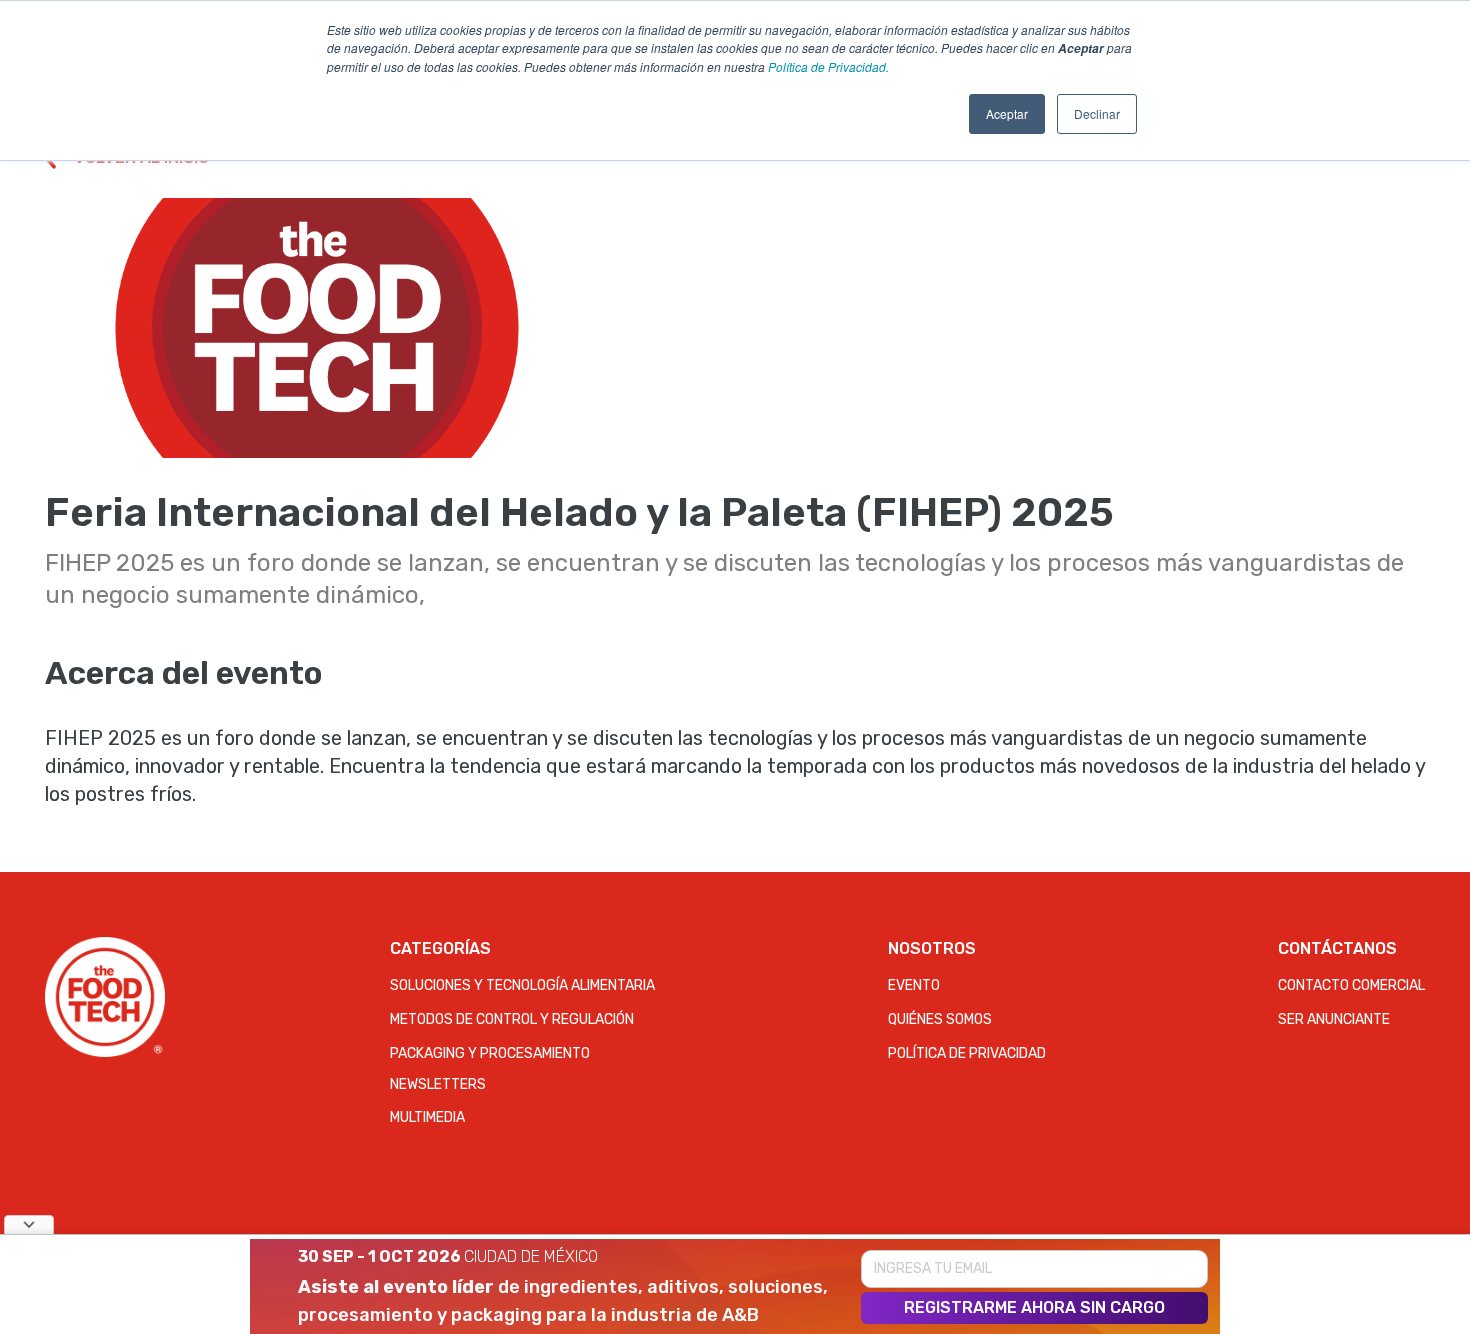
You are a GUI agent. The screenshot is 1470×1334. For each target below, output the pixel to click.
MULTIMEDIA (427, 1117)
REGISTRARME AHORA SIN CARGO (1034, 1307)
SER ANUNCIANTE (1334, 1019)
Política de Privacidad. (828, 66)
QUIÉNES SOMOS (940, 1019)
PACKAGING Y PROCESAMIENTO (490, 1053)
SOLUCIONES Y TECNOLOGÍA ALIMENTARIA (522, 985)
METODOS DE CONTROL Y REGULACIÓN (512, 1019)
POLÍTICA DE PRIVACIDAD (967, 1053)
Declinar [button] (1097, 113)
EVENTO (914, 985)
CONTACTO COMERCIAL (1351, 985)
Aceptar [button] (1007, 113)
